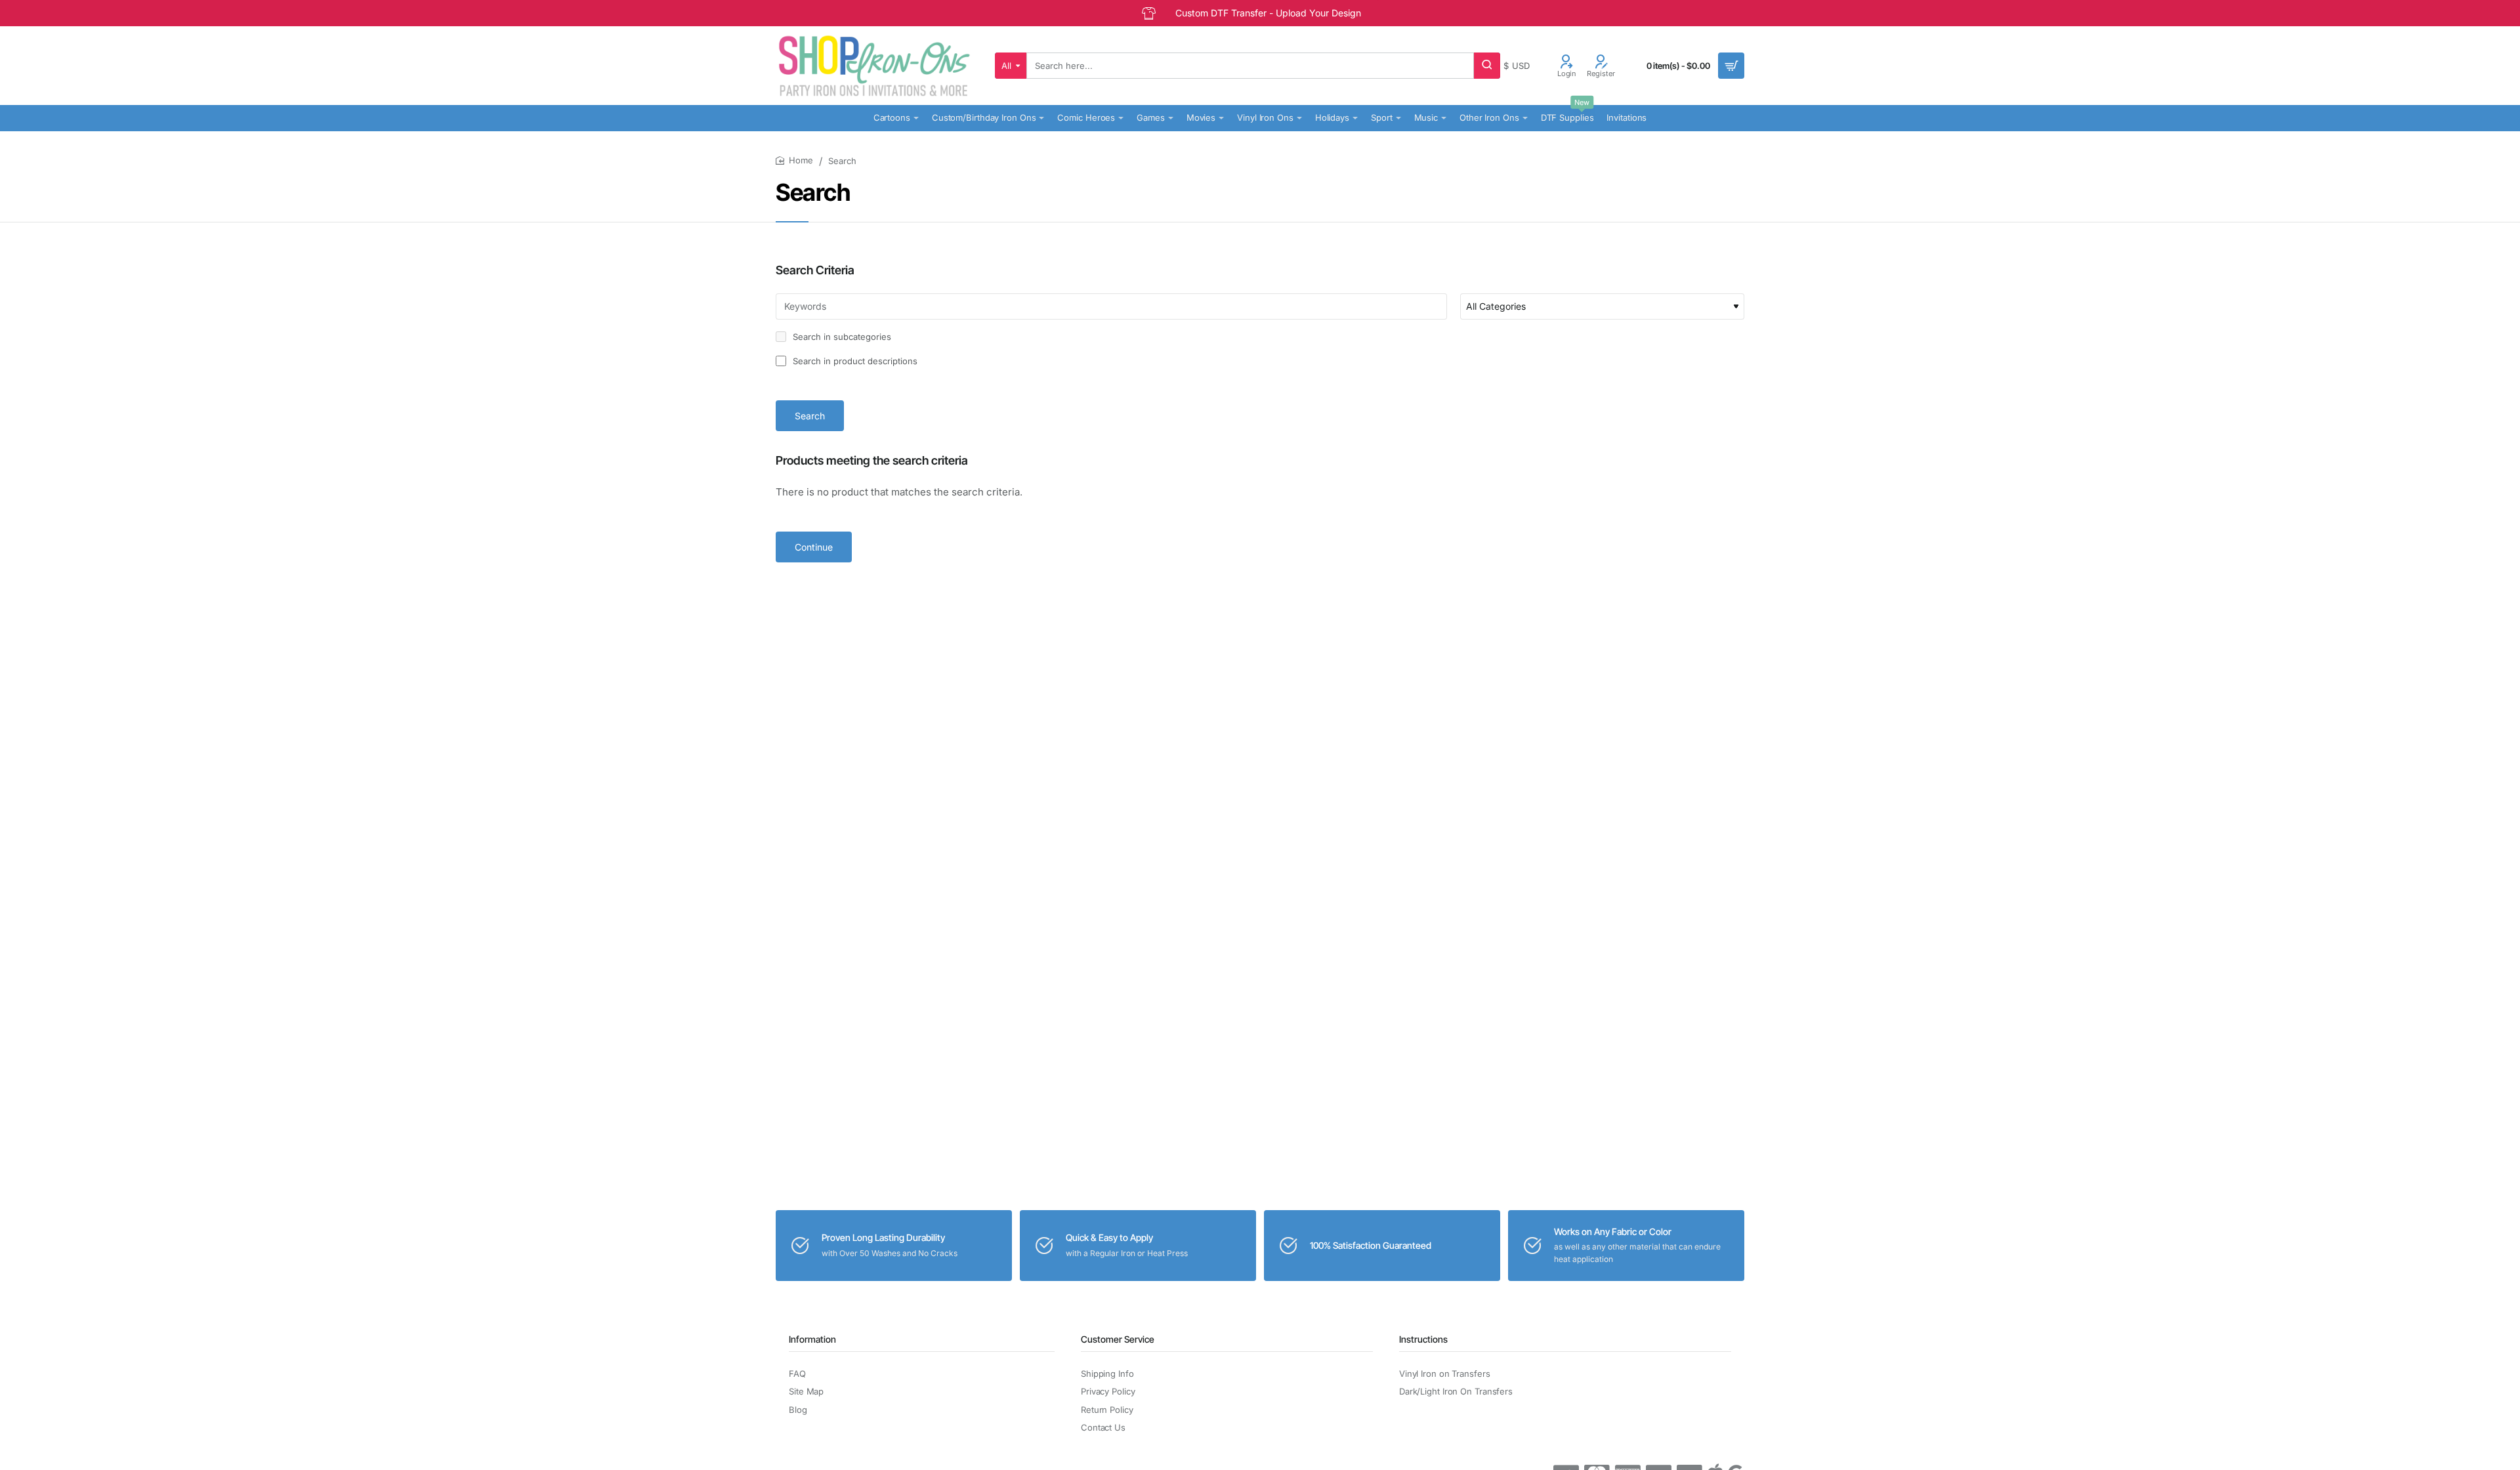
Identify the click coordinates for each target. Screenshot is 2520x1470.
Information (812, 1339)
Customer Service (1118, 1339)
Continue (814, 547)
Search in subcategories (841, 337)
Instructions (1423, 1339)
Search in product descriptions (854, 361)
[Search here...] (1487, 66)
